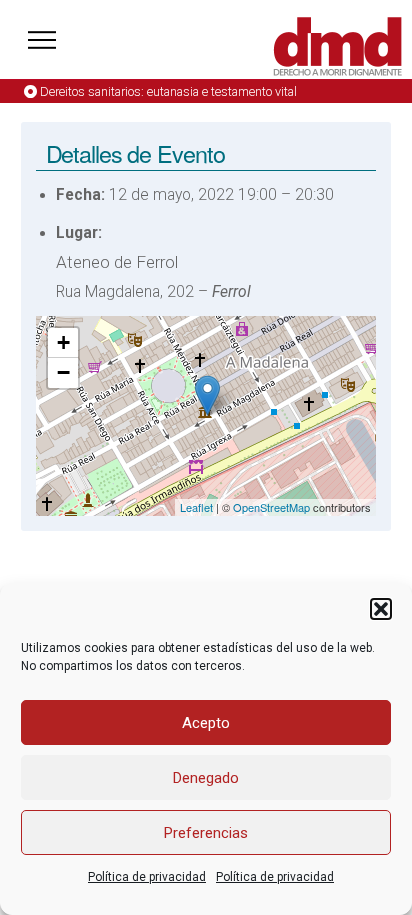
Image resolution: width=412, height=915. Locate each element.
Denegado (206, 778)
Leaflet (196, 507)
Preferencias (206, 833)
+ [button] (63, 342)
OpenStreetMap (271, 507)
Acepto (206, 723)
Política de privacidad (147, 877)
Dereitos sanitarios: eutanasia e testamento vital (168, 91)
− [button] (63, 372)
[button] (381, 609)
